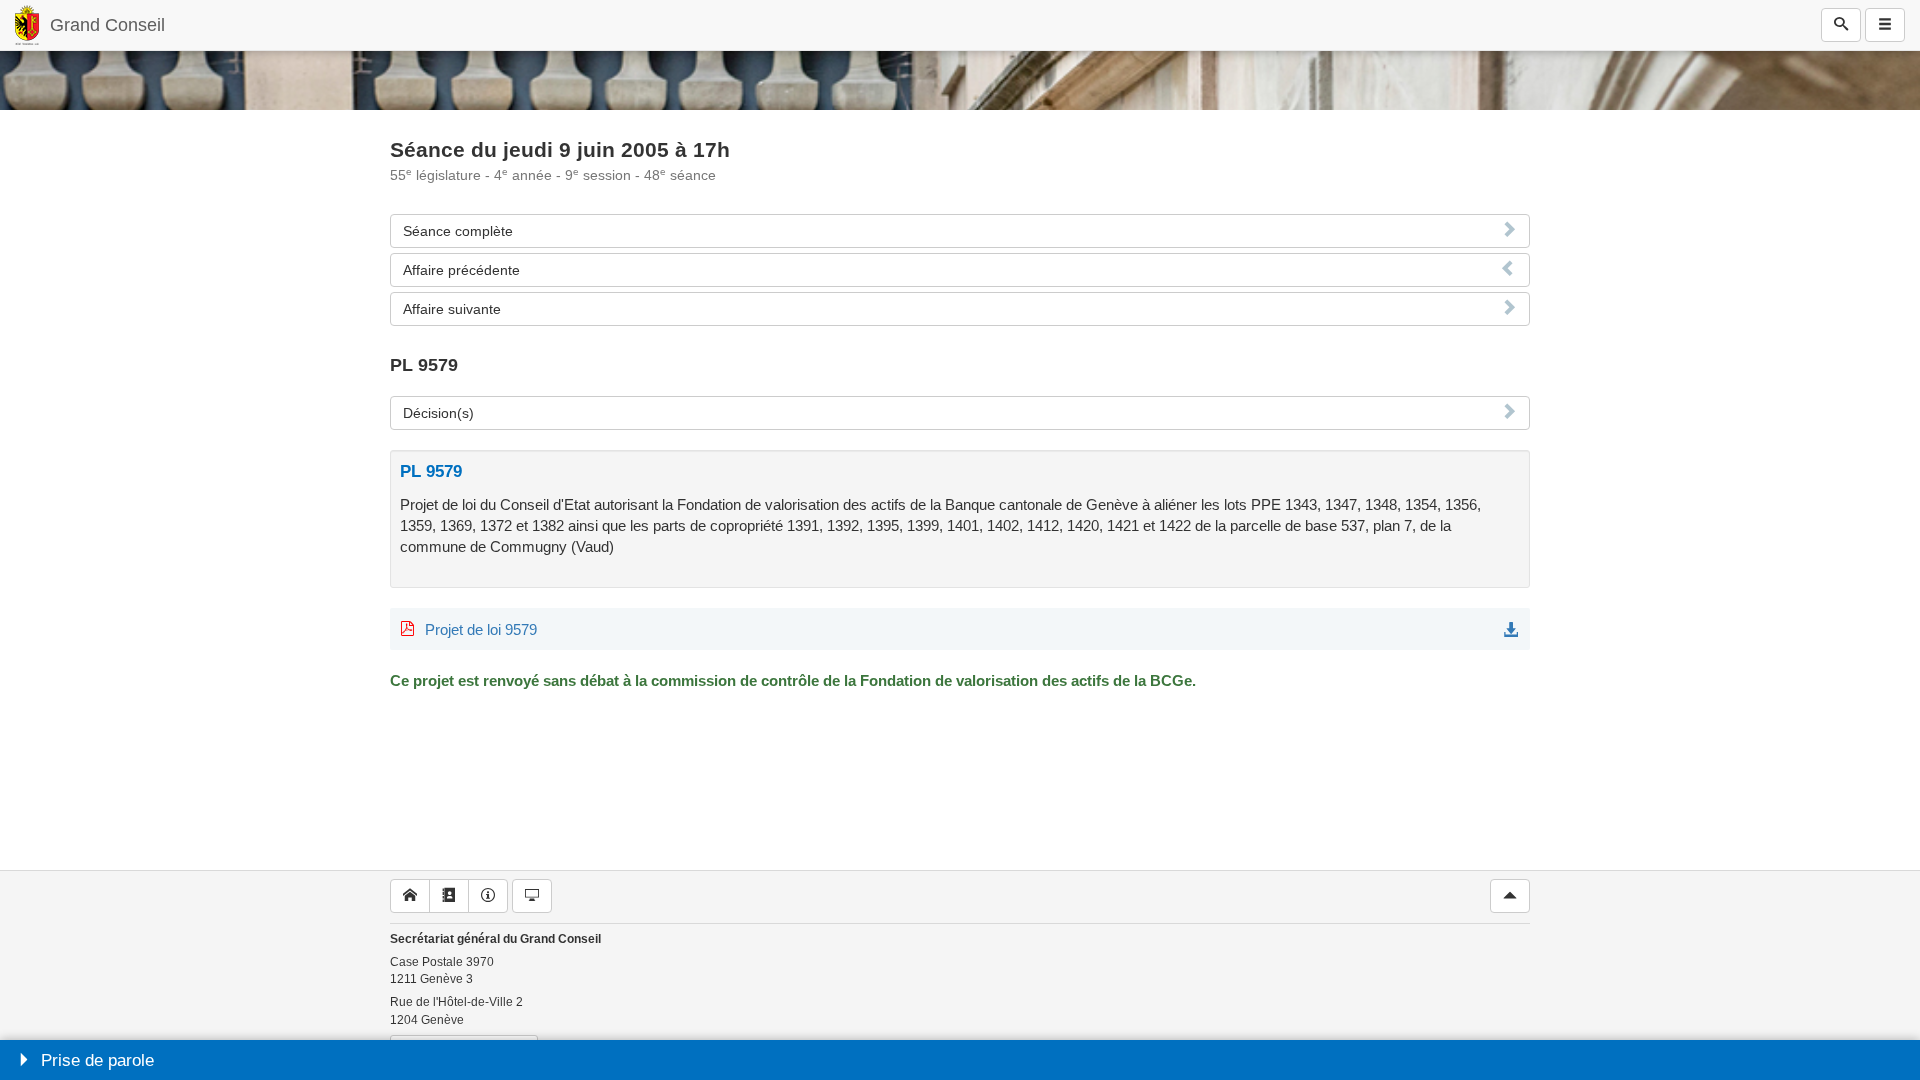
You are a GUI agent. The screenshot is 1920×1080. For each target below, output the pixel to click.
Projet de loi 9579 (481, 629)
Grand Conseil (107, 25)
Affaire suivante (452, 309)
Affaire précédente (461, 270)
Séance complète (458, 231)
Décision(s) (438, 413)
